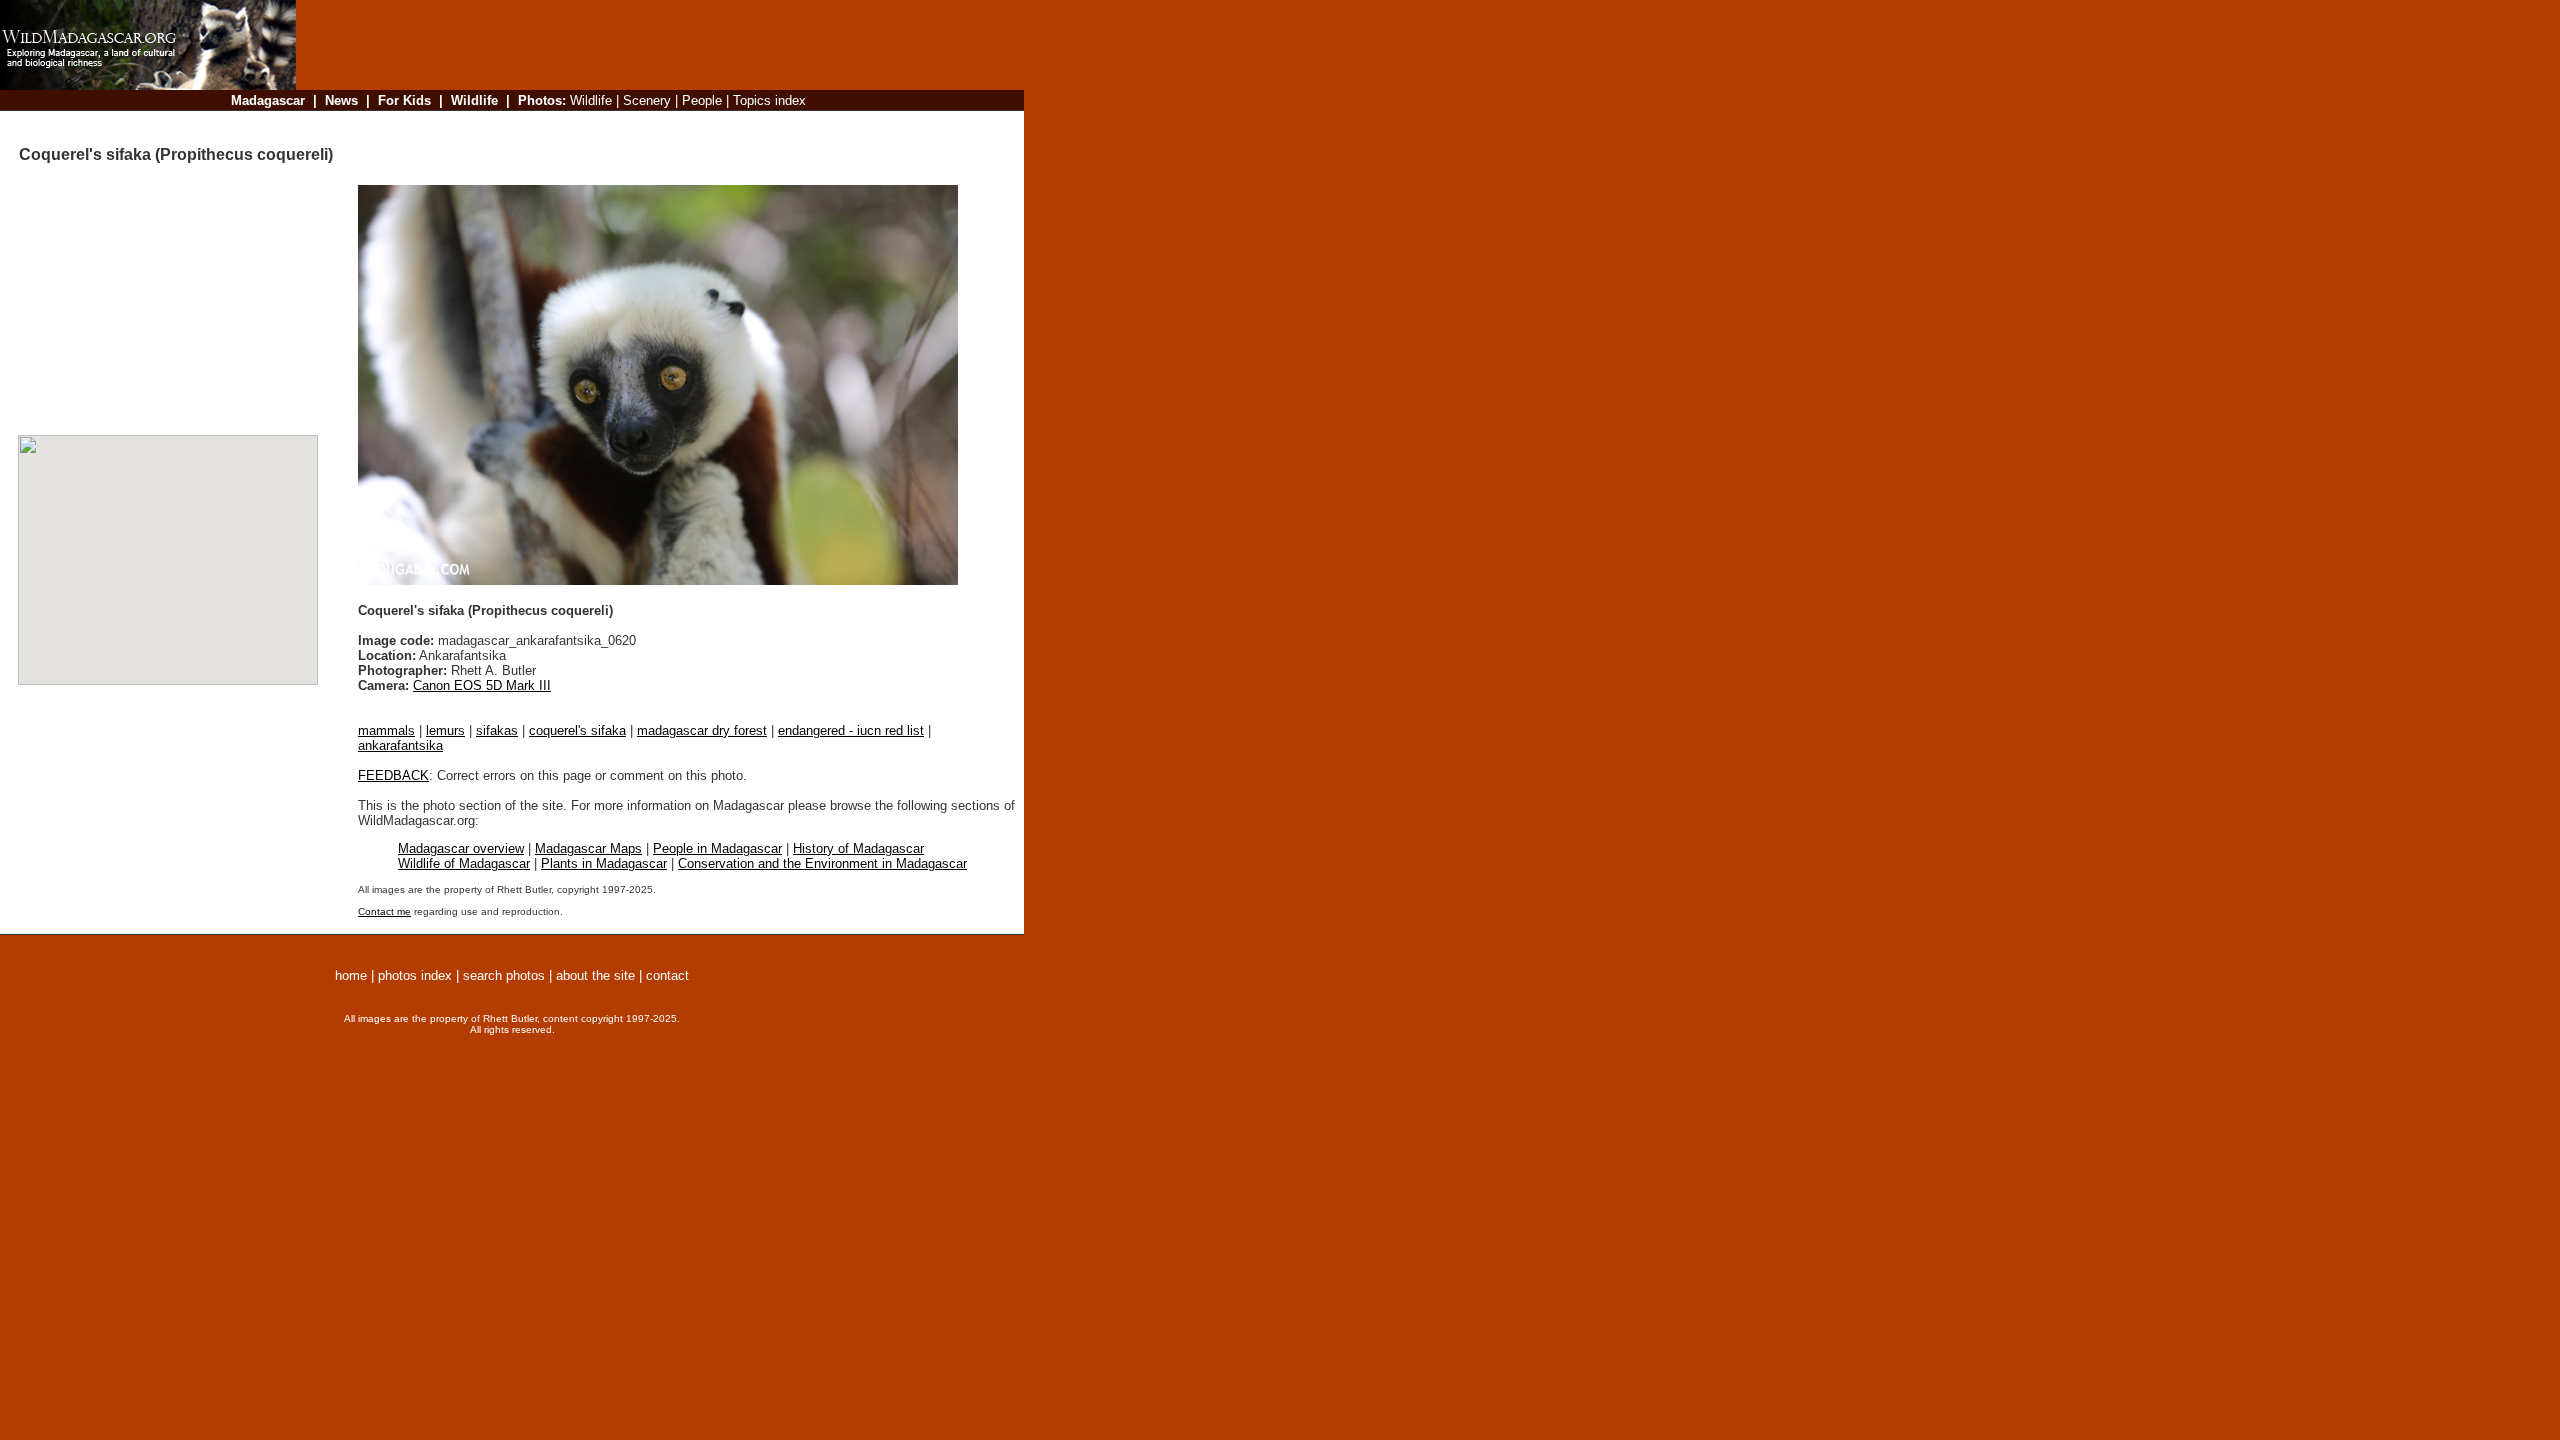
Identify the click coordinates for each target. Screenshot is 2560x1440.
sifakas (497, 730)
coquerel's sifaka (577, 730)
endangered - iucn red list (851, 730)
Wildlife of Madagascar (464, 863)
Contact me (384, 911)
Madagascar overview (461, 848)
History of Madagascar (858, 848)
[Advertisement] (654, 124)
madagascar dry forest (702, 730)
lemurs (445, 730)
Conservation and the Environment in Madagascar (822, 863)
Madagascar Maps (588, 848)
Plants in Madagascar (604, 863)
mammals (386, 730)
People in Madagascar (717, 848)
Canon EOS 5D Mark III (482, 685)
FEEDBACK (393, 775)
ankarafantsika (400, 745)
